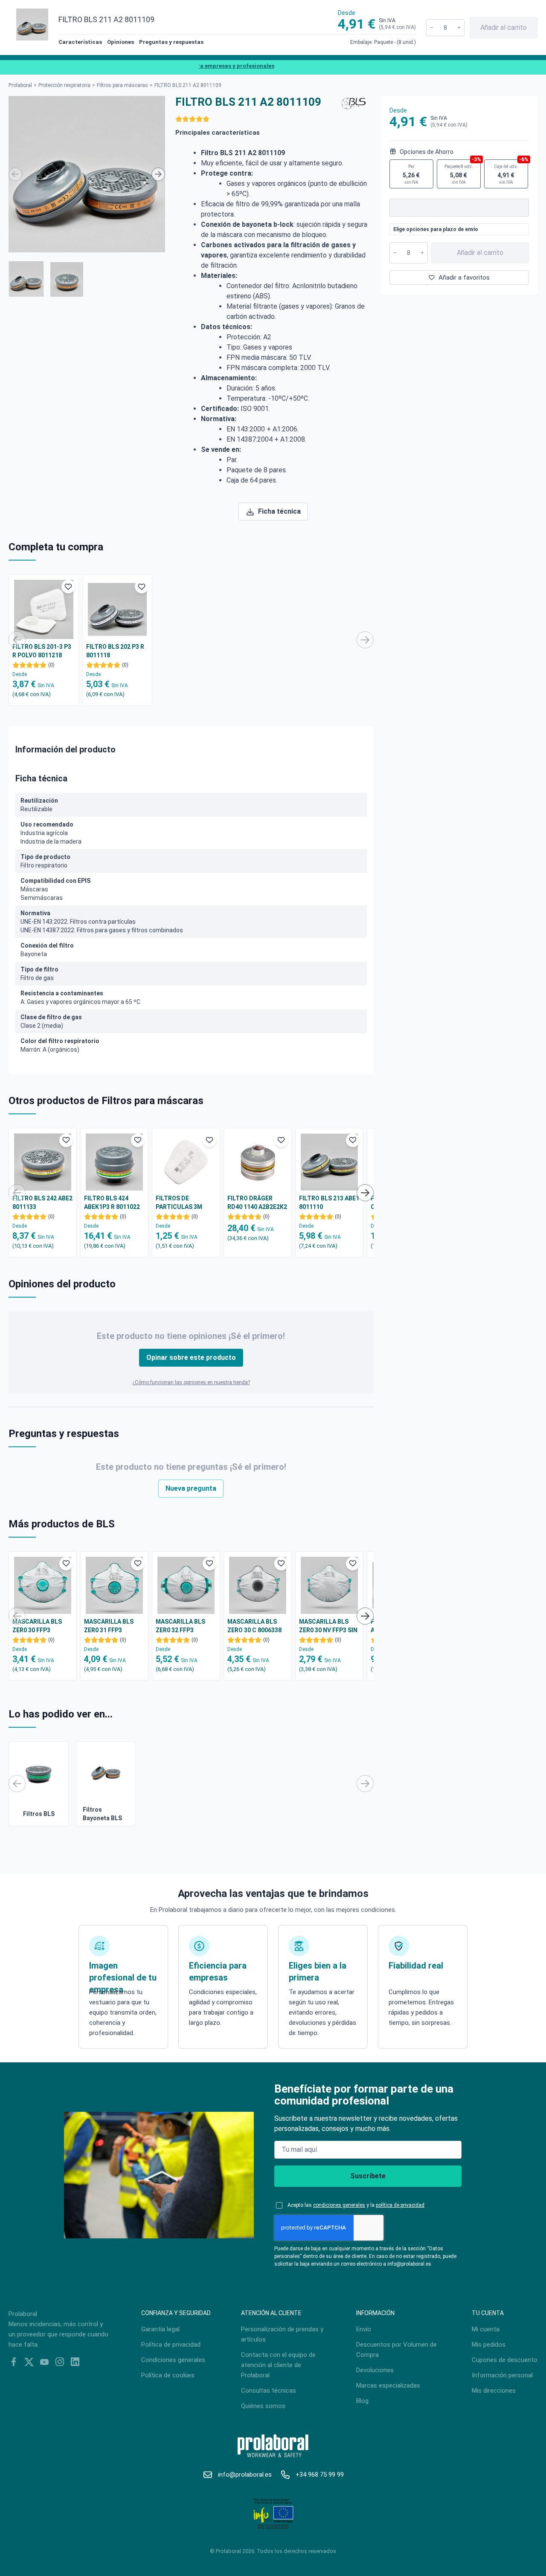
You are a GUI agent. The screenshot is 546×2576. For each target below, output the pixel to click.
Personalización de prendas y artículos (282, 2334)
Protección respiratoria (64, 85)
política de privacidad (400, 2205)
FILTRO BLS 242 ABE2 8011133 (42, 1203)
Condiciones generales (173, 2360)
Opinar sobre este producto (191, 1357)
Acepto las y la (356, 2205)
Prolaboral (20, 85)
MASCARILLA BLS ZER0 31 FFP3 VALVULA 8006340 (109, 1626)
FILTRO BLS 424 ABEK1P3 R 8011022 (112, 1203)
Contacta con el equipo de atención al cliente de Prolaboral (278, 2365)
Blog (362, 2401)
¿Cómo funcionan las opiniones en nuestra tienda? (191, 1382)
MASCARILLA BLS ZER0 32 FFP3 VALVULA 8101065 (181, 1626)
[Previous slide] (15, 174)
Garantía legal (160, 2329)
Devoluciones (375, 2370)
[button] (26, 279)
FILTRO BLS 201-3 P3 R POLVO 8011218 (42, 651)
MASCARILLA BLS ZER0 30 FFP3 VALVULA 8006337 (38, 1626)
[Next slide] (158, 174)
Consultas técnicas (269, 2391)
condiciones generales (339, 2205)
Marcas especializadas (388, 2385)
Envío (364, 2329)
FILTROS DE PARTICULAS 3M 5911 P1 (179, 1203)
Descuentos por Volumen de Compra (396, 2350)
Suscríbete (368, 2176)
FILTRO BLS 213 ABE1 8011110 (329, 1203)
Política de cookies (168, 2375)
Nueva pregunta (191, 1488)
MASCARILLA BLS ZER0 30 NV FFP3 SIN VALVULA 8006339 (328, 1626)
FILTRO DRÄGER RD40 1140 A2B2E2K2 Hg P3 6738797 (257, 1203)
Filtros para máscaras (122, 85)
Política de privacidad (171, 2345)
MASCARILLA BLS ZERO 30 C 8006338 (254, 1626)
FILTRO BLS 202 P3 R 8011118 (115, 651)
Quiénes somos (263, 2406)
